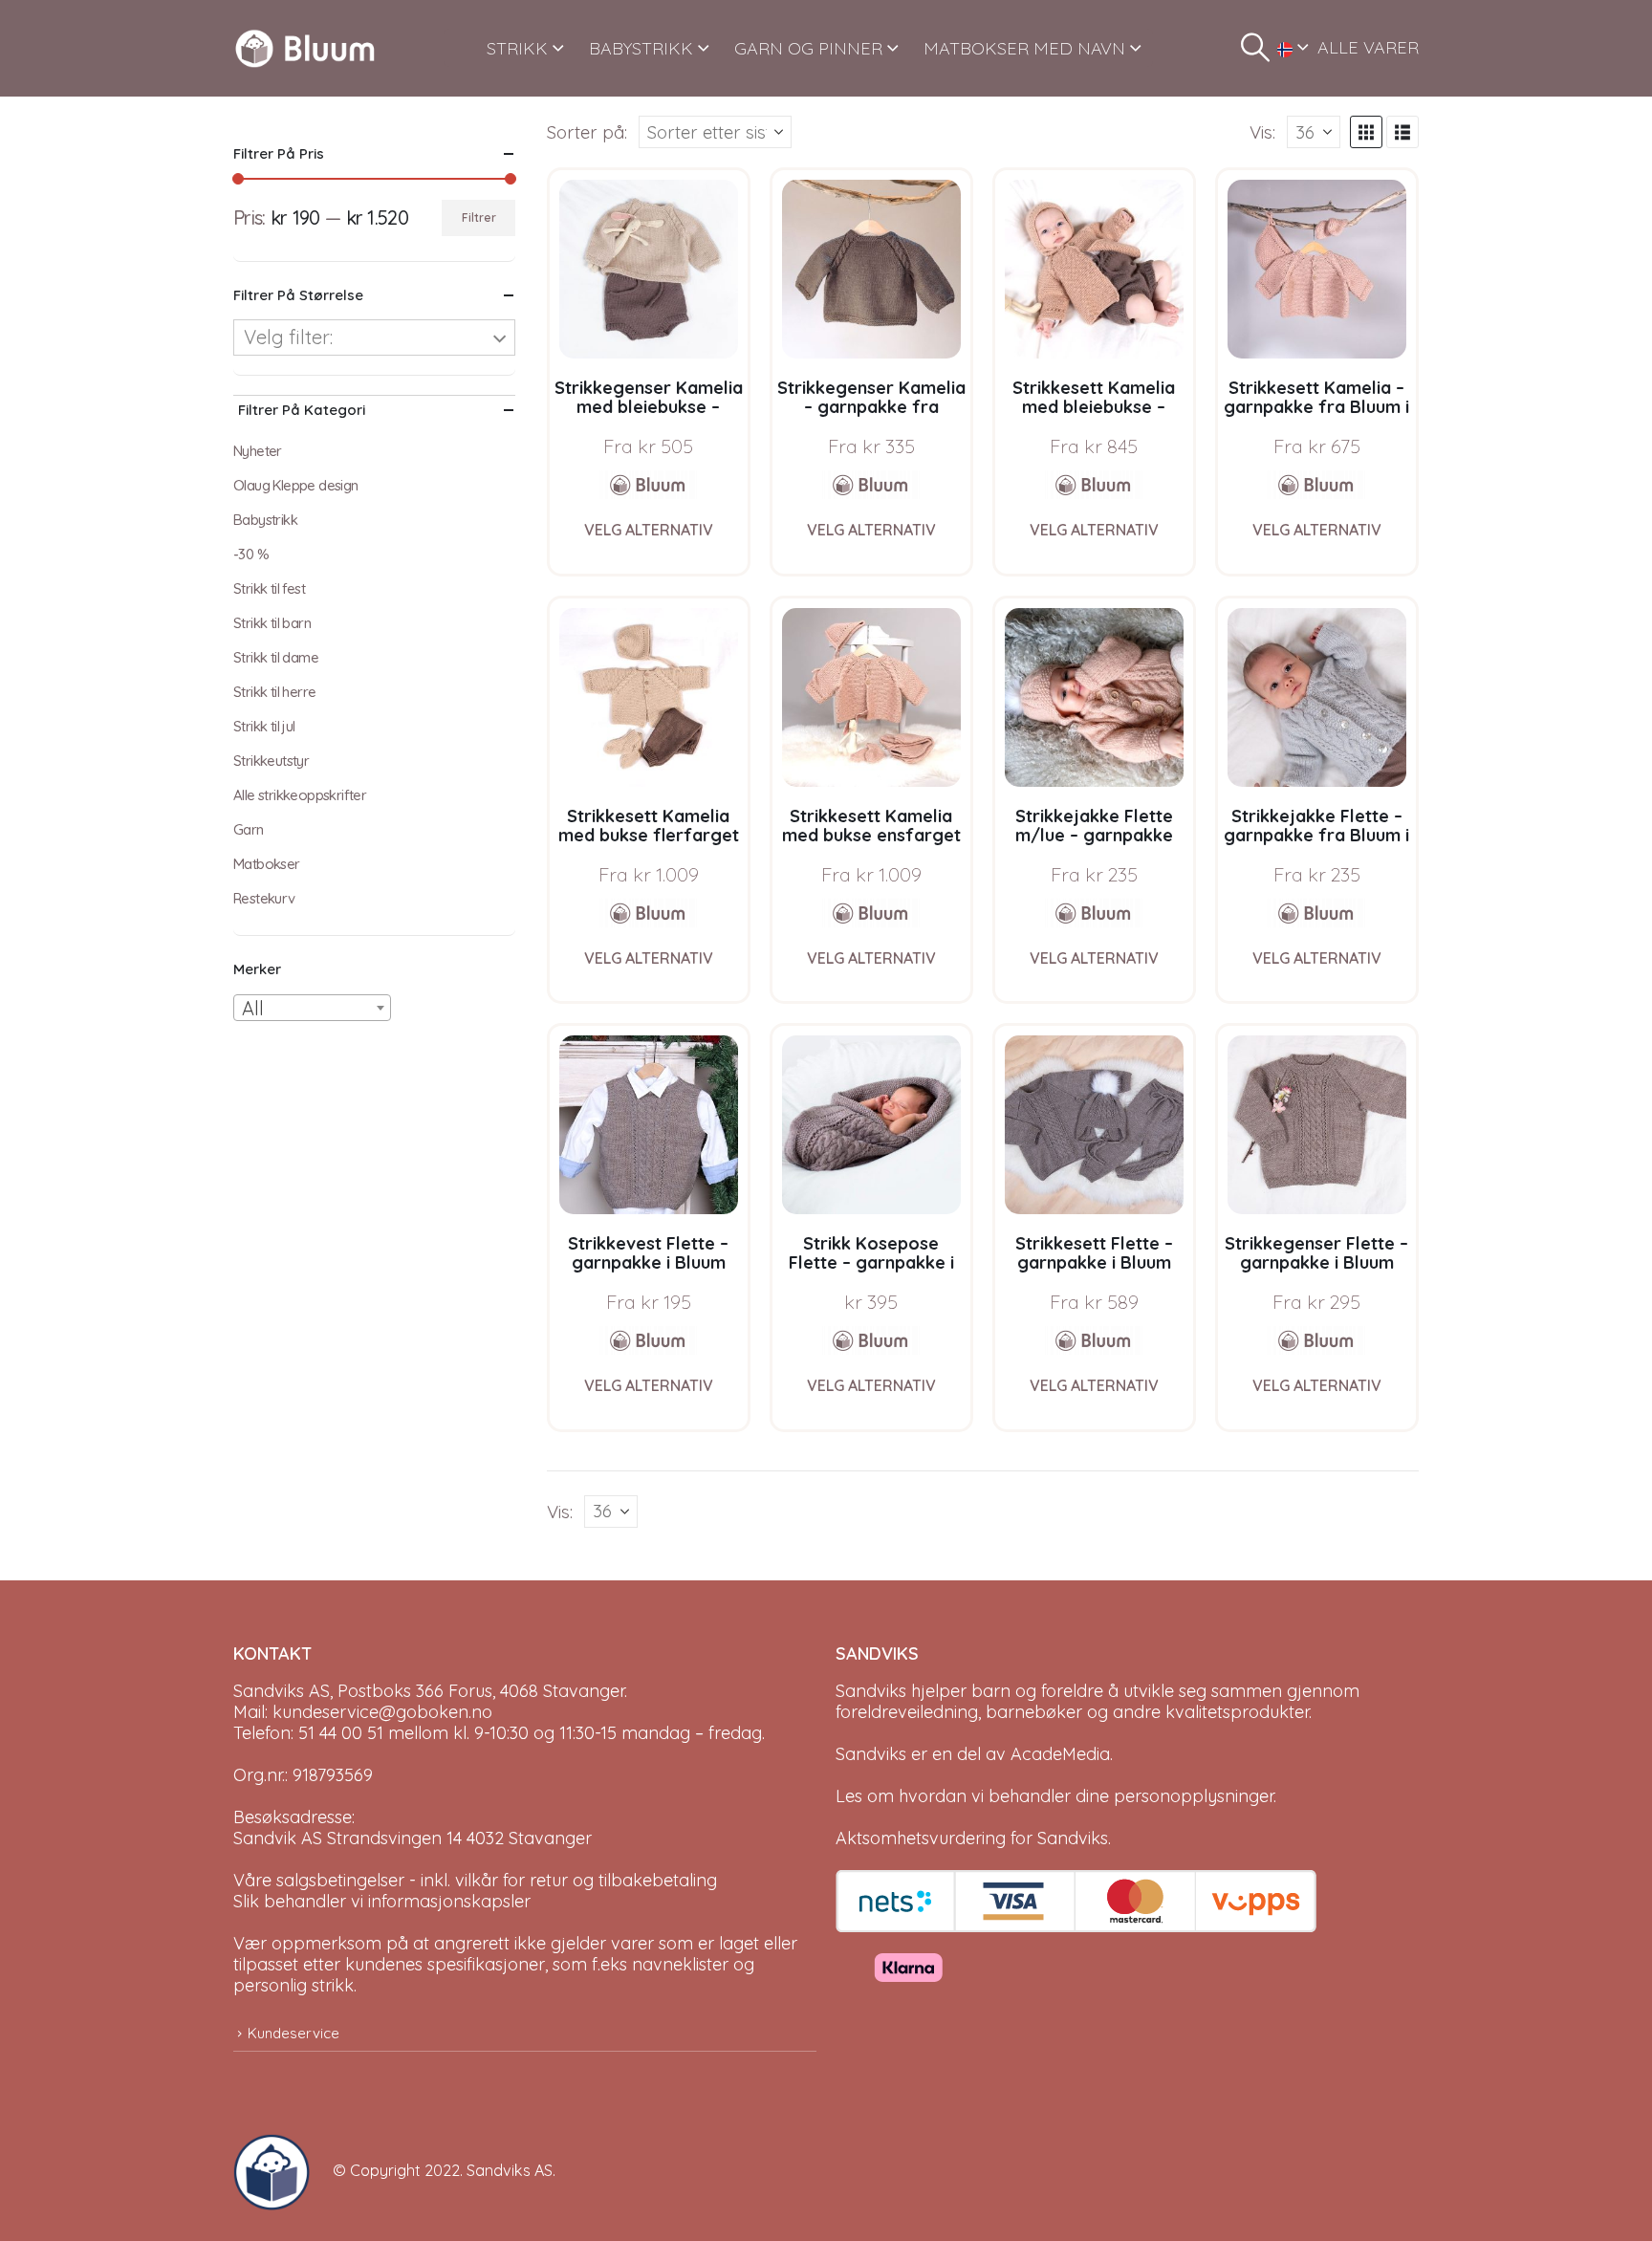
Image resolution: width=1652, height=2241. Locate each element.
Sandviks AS (510, 2170)
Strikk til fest (269, 588)
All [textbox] (253, 1008)
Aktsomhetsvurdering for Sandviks (972, 1838)
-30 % (251, 554)
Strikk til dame (276, 657)
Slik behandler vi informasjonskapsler (382, 1901)
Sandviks (871, 1691)
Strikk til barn (272, 623)
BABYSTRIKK (641, 48)
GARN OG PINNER (808, 48)
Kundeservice (293, 2033)
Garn (249, 829)
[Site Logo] (305, 48)
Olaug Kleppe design (296, 485)
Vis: (1262, 132)
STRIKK (517, 48)
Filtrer (479, 218)
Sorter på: (587, 132)
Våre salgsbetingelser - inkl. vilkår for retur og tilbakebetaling (475, 1880)
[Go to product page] (649, 269)
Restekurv (264, 898)
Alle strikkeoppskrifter (300, 795)
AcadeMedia (1060, 1754)
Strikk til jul (264, 726)
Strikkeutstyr (271, 761)
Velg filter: (288, 337)
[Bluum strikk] (648, 485)
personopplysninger (1194, 1796)
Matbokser (267, 864)
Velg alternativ (649, 530)
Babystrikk (265, 520)
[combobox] (312, 1008)
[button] (1255, 48)
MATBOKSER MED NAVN (1024, 48)
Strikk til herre (274, 692)
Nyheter (258, 451)
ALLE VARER (1368, 47)
